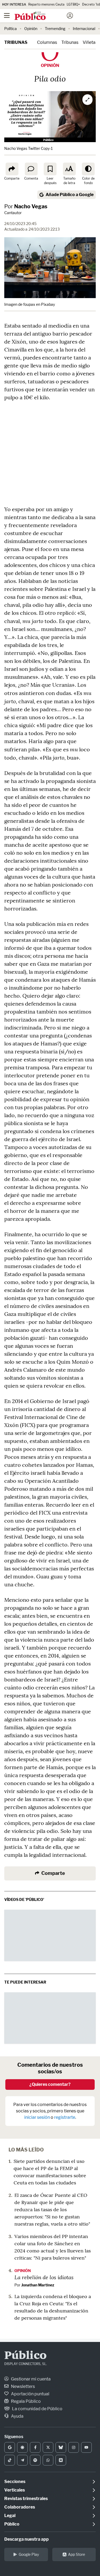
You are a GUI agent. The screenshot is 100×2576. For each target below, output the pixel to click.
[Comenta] (31, 169)
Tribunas (16, 42)
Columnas (47, 42)
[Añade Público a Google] (10, 2447)
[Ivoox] (61, 2460)
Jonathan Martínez (38, 2285)
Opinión (31, 29)
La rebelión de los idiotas (44, 2277)
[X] (48, 2447)
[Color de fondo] (88, 169)
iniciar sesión (37, 2117)
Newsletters (23, 2386)
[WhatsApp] (48, 2460)
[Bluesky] (61, 2447)
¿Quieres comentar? (50, 2084)
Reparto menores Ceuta (46, 4)
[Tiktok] (10, 2460)
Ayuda (17, 2416)
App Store (77, 2554)
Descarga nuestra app (27, 2539)
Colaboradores (20, 2507)
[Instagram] (74, 2447)
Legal (10, 2516)
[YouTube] (86, 2447)
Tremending (55, 29)
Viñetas (90, 42)
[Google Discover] (22, 2447)
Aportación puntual (30, 2394)
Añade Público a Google (70, 195)
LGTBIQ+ (73, 4)
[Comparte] (12, 169)
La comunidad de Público (37, 2409)
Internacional (84, 29)
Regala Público (25, 2401)
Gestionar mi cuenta (30, 2379)
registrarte (65, 2117)
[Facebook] (35, 2447)
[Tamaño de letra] (69, 169)
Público (25, 2356)
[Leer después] (50, 169)
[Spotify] (35, 2460)
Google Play (29, 2554)
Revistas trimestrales (26, 2499)
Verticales (15, 2490)
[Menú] (7, 16)
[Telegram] (22, 2460)
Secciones (15, 2482)
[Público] (41, 16)
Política (11, 29)
